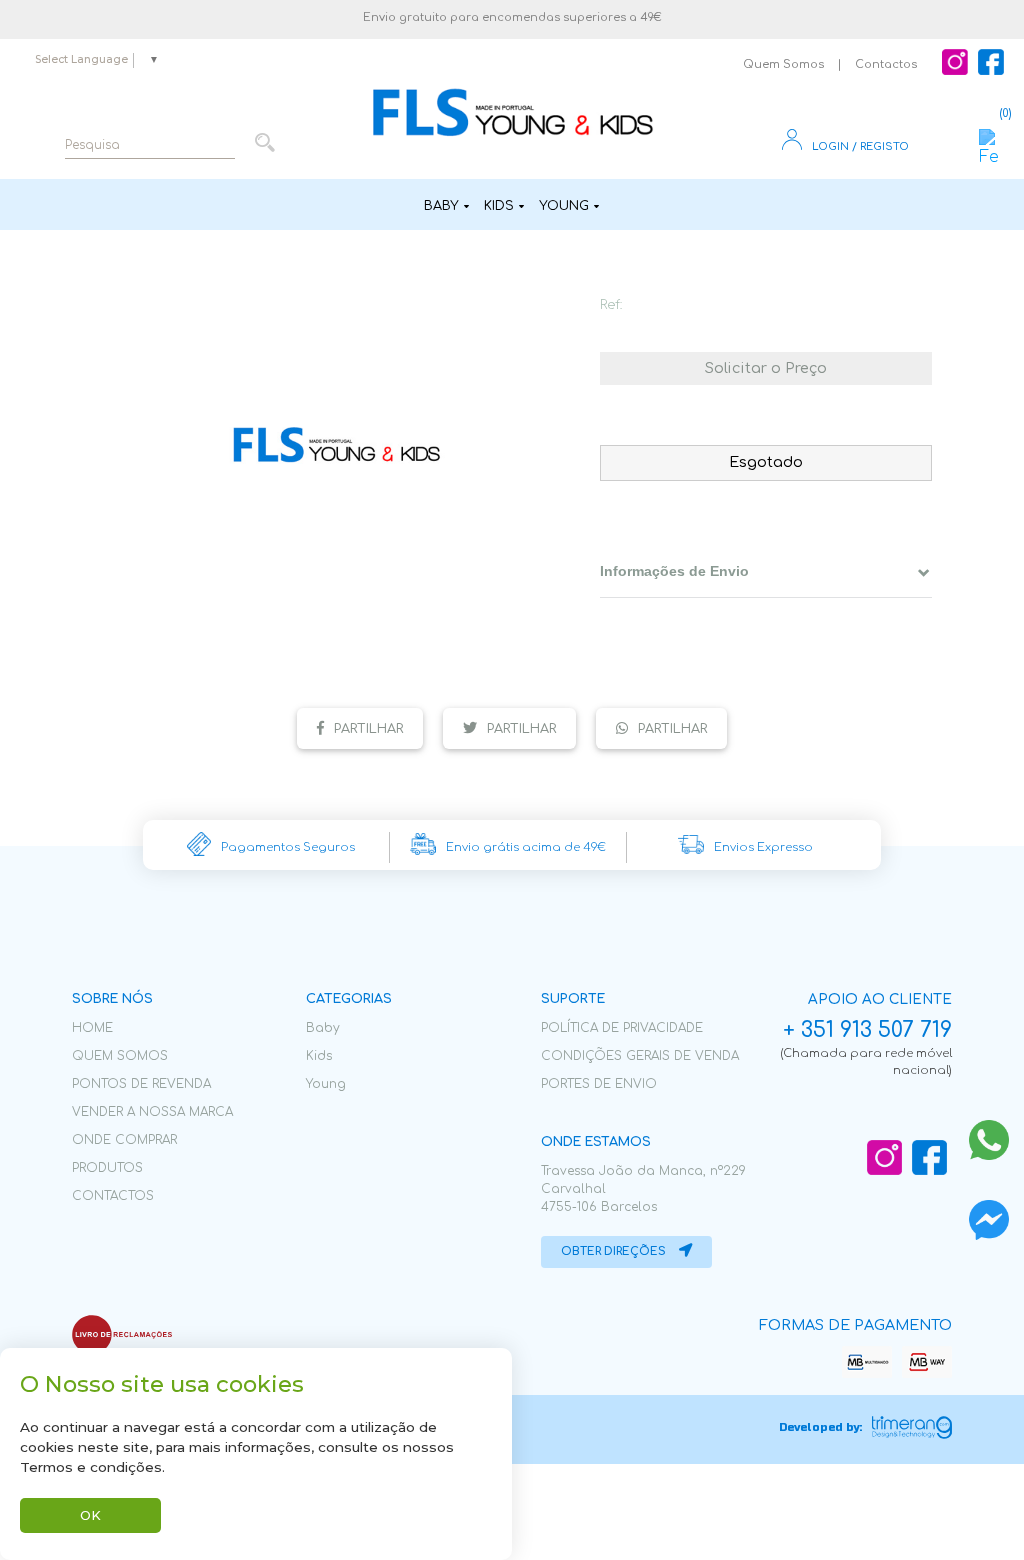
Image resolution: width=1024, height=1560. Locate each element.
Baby (441, 206)
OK (90, 1515)
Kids (499, 206)
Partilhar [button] (368, 729)
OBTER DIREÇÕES (615, 1251)
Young (564, 206)
